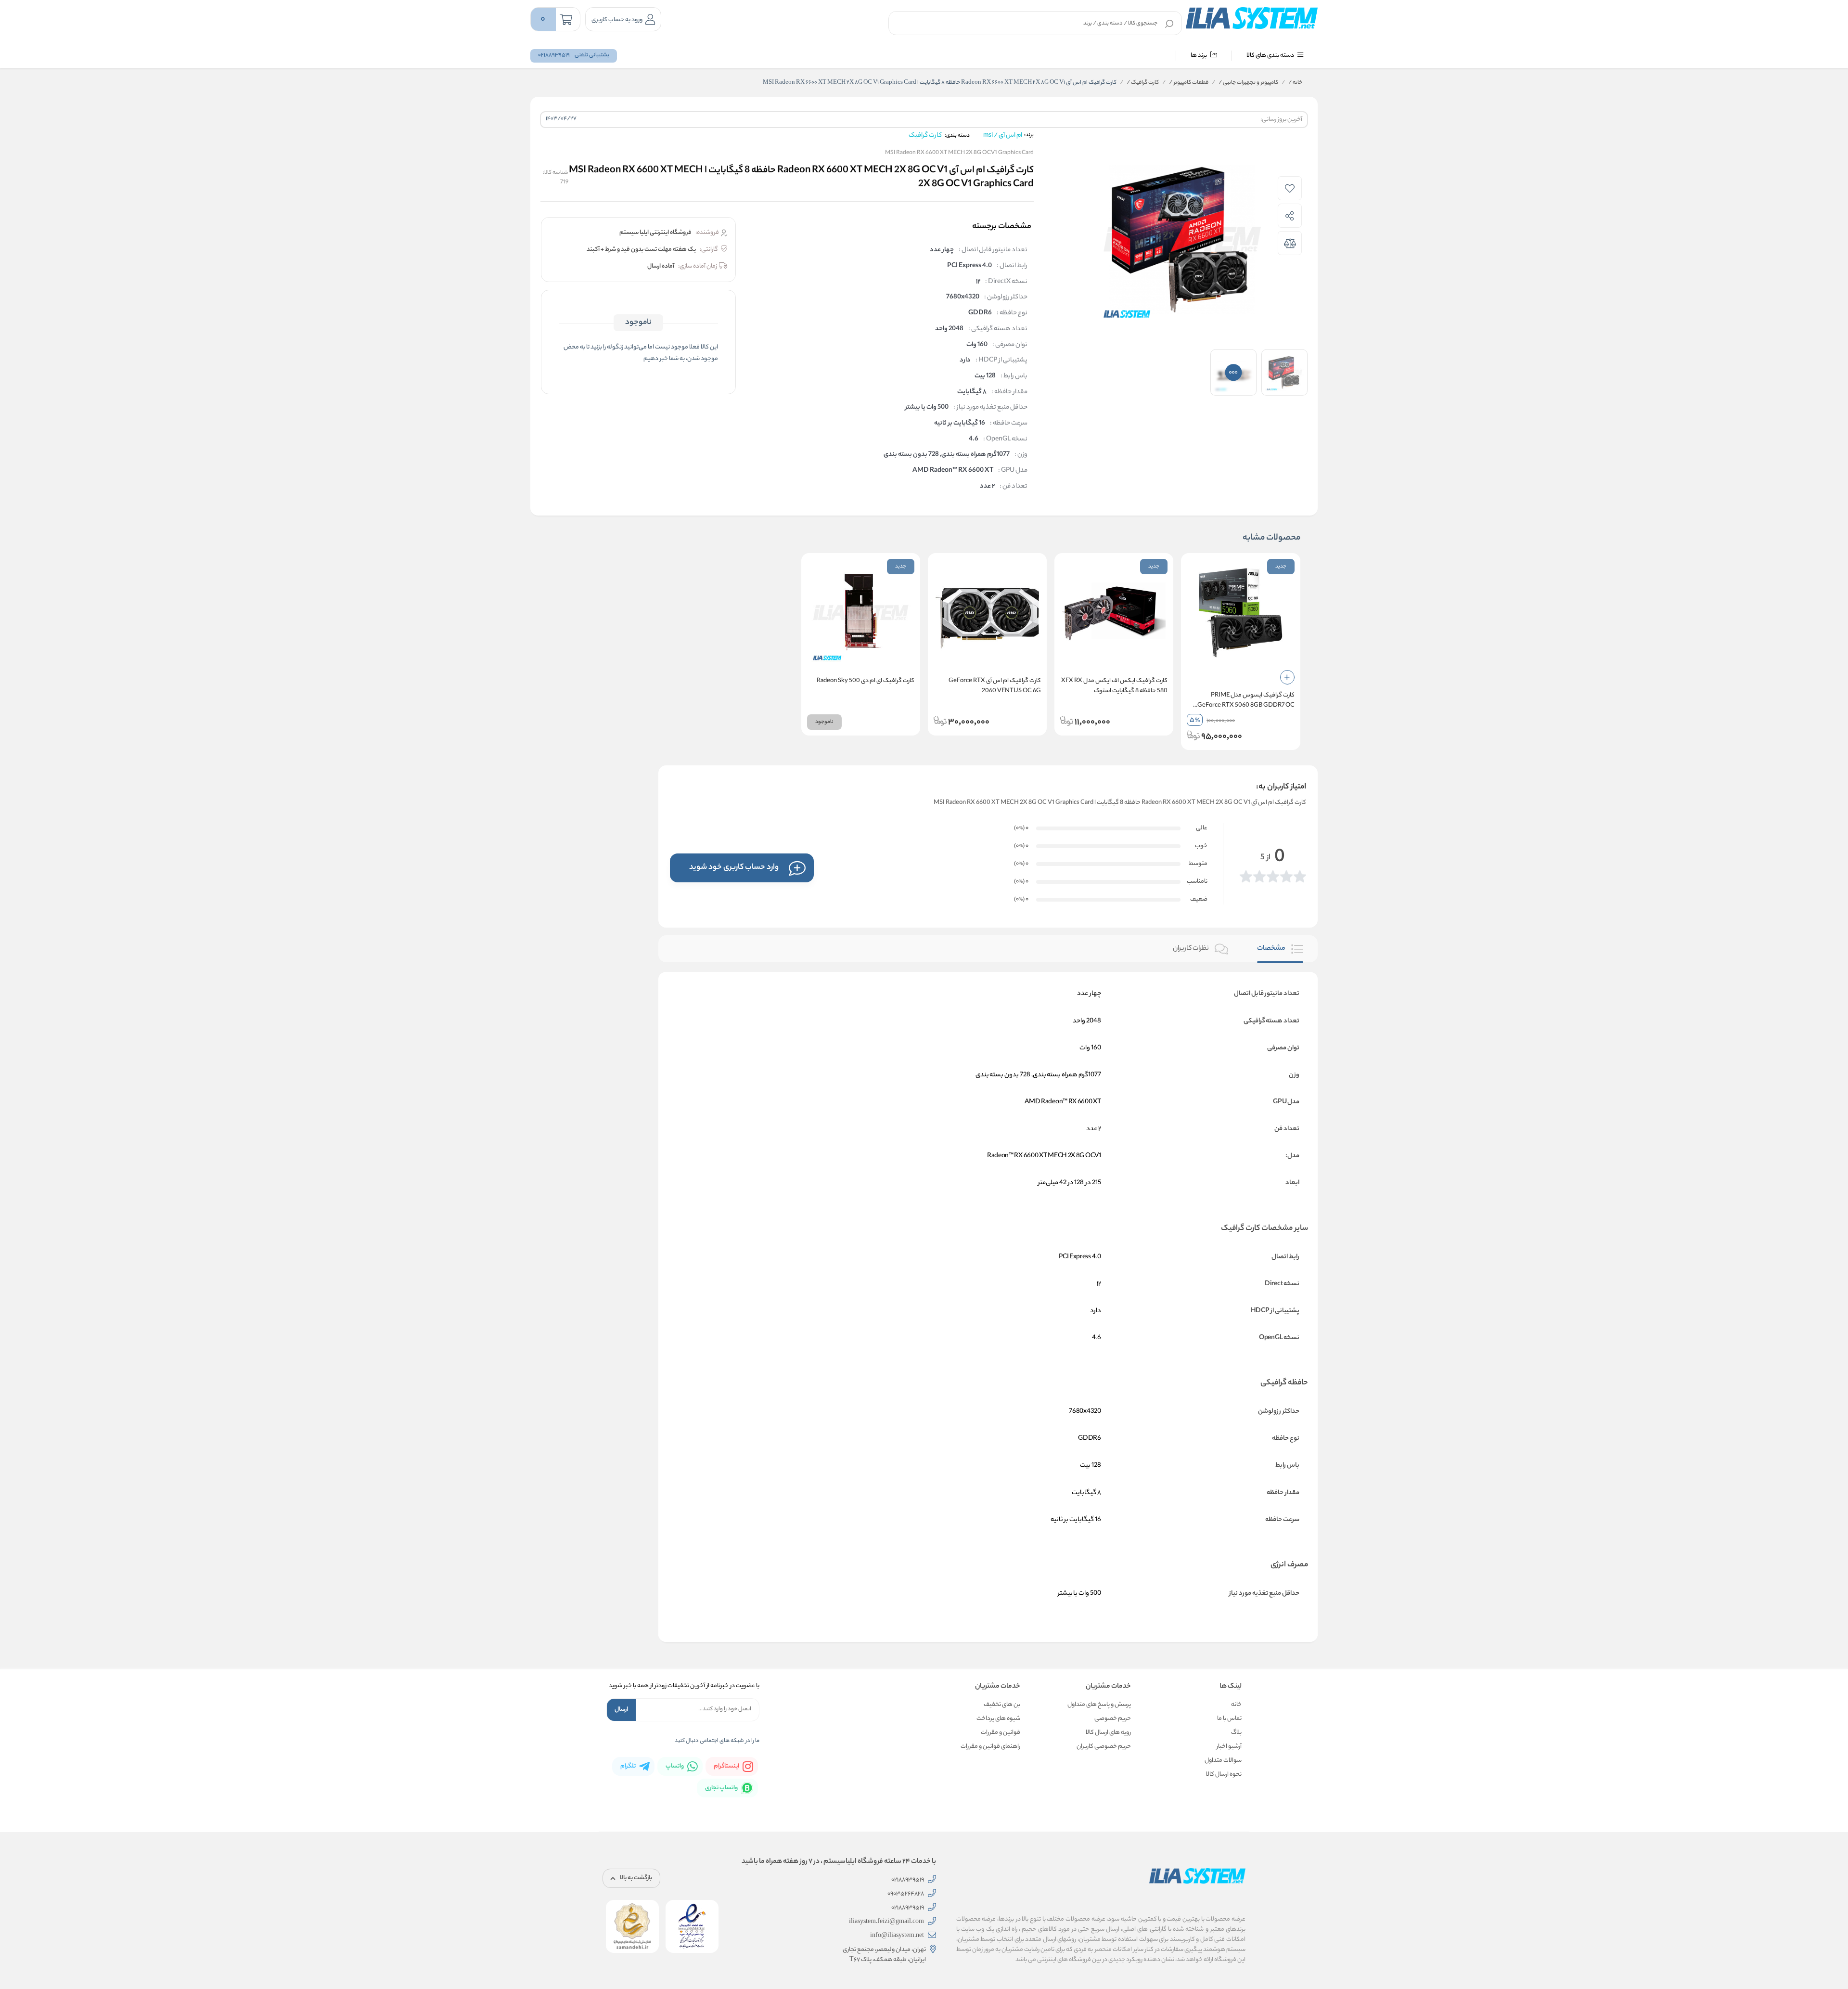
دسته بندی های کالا (1271, 56)
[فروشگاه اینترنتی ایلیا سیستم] (1252, 18)
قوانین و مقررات (1001, 1733)
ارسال (621, 1710)
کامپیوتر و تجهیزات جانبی (1248, 83)
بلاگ (1236, 1733)
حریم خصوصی (1113, 1719)
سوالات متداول (1223, 1761)
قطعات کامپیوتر (1189, 83)
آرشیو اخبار (1229, 1747)
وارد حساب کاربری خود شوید (734, 868)
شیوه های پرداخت (998, 1719)
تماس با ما (1229, 1719)
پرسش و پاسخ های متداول (1099, 1705)
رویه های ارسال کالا (1108, 1733)
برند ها (1199, 56)
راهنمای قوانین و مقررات (990, 1747)
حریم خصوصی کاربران (1104, 1747)
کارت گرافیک (1143, 83)
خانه (1295, 83)
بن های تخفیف (1002, 1705)
